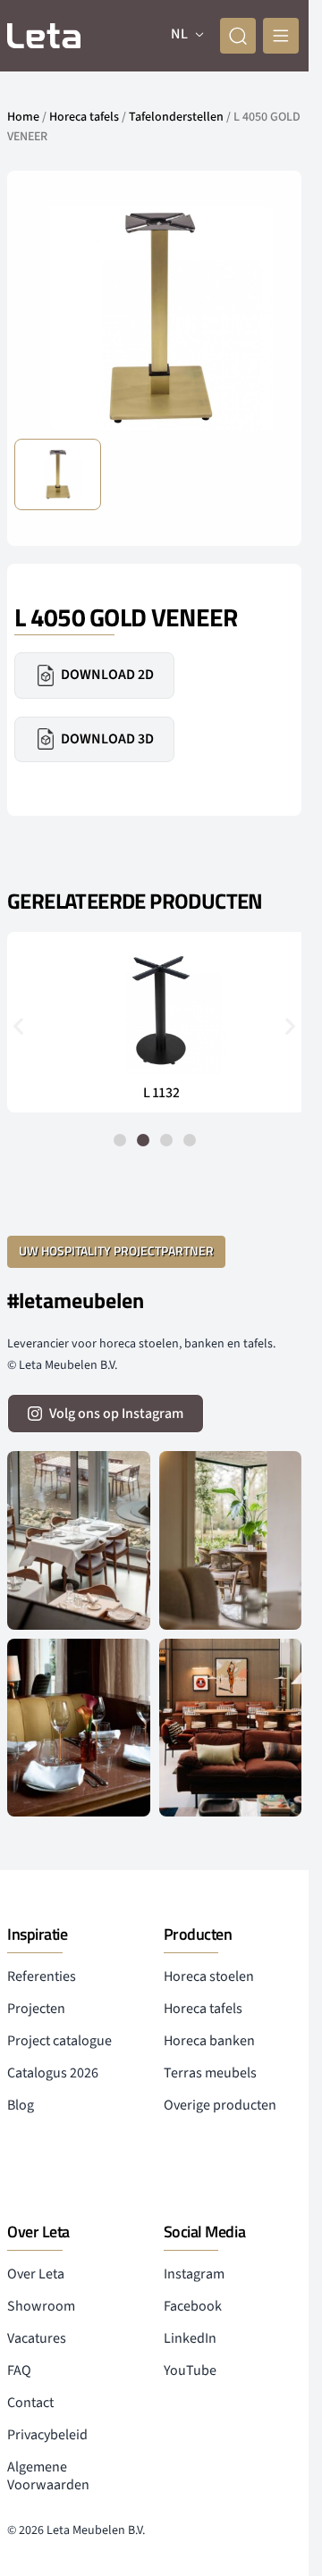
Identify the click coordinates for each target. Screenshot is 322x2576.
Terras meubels (210, 2073)
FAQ (19, 2370)
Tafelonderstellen (176, 117)
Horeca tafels (84, 117)
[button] (18, 1026)
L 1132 (154, 1093)
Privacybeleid (47, 2435)
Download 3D (107, 739)
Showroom (41, 2306)
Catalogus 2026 (53, 2073)
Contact (30, 2403)
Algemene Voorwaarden (48, 2476)
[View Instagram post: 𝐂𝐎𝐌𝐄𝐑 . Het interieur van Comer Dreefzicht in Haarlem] (231, 1540)
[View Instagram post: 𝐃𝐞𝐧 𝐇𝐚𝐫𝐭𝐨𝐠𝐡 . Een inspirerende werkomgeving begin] (231, 1728)
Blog (21, 2105)
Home (23, 117)
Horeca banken (209, 2041)
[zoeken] (238, 36)
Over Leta (36, 2274)
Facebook (193, 2306)
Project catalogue (59, 2041)
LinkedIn (190, 2338)
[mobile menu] (281, 36)
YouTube (190, 2370)
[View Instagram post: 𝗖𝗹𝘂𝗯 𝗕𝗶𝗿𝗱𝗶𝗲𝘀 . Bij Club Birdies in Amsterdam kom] (79, 1540)
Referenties (42, 1976)
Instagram (194, 2274)
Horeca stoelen (209, 1976)
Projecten (36, 2009)
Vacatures (37, 2338)
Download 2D (107, 675)
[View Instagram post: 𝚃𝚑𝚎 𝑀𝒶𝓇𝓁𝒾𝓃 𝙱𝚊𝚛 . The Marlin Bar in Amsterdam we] (79, 1728)
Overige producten (220, 2105)
